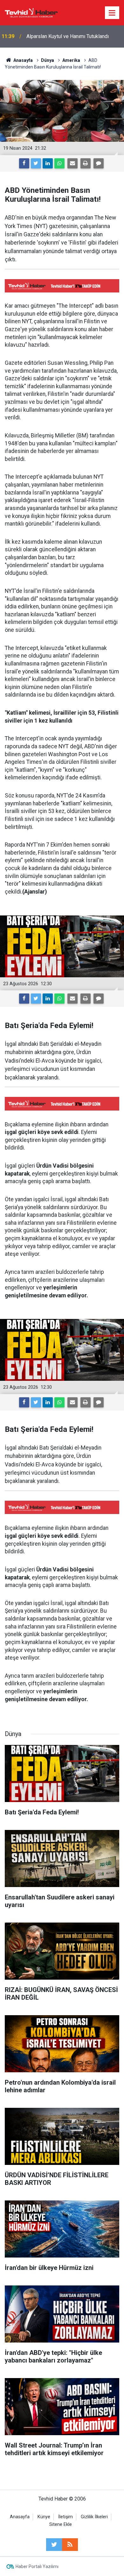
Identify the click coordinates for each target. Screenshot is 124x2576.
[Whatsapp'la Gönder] (59, 163)
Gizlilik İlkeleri (94, 2517)
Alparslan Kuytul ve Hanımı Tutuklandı (68, 36)
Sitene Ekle (61, 2524)
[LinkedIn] (48, 163)
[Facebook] (24, 163)
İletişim (65, 2517)
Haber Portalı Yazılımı (37, 2566)
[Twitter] (36, 163)
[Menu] (112, 13)
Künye (44, 2517)
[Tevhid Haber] (31, 12)
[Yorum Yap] (99, 163)
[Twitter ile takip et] (54, 2545)
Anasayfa (20, 2517)
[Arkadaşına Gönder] (72, 163)
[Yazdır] (86, 163)
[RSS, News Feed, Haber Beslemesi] (70, 2545)
